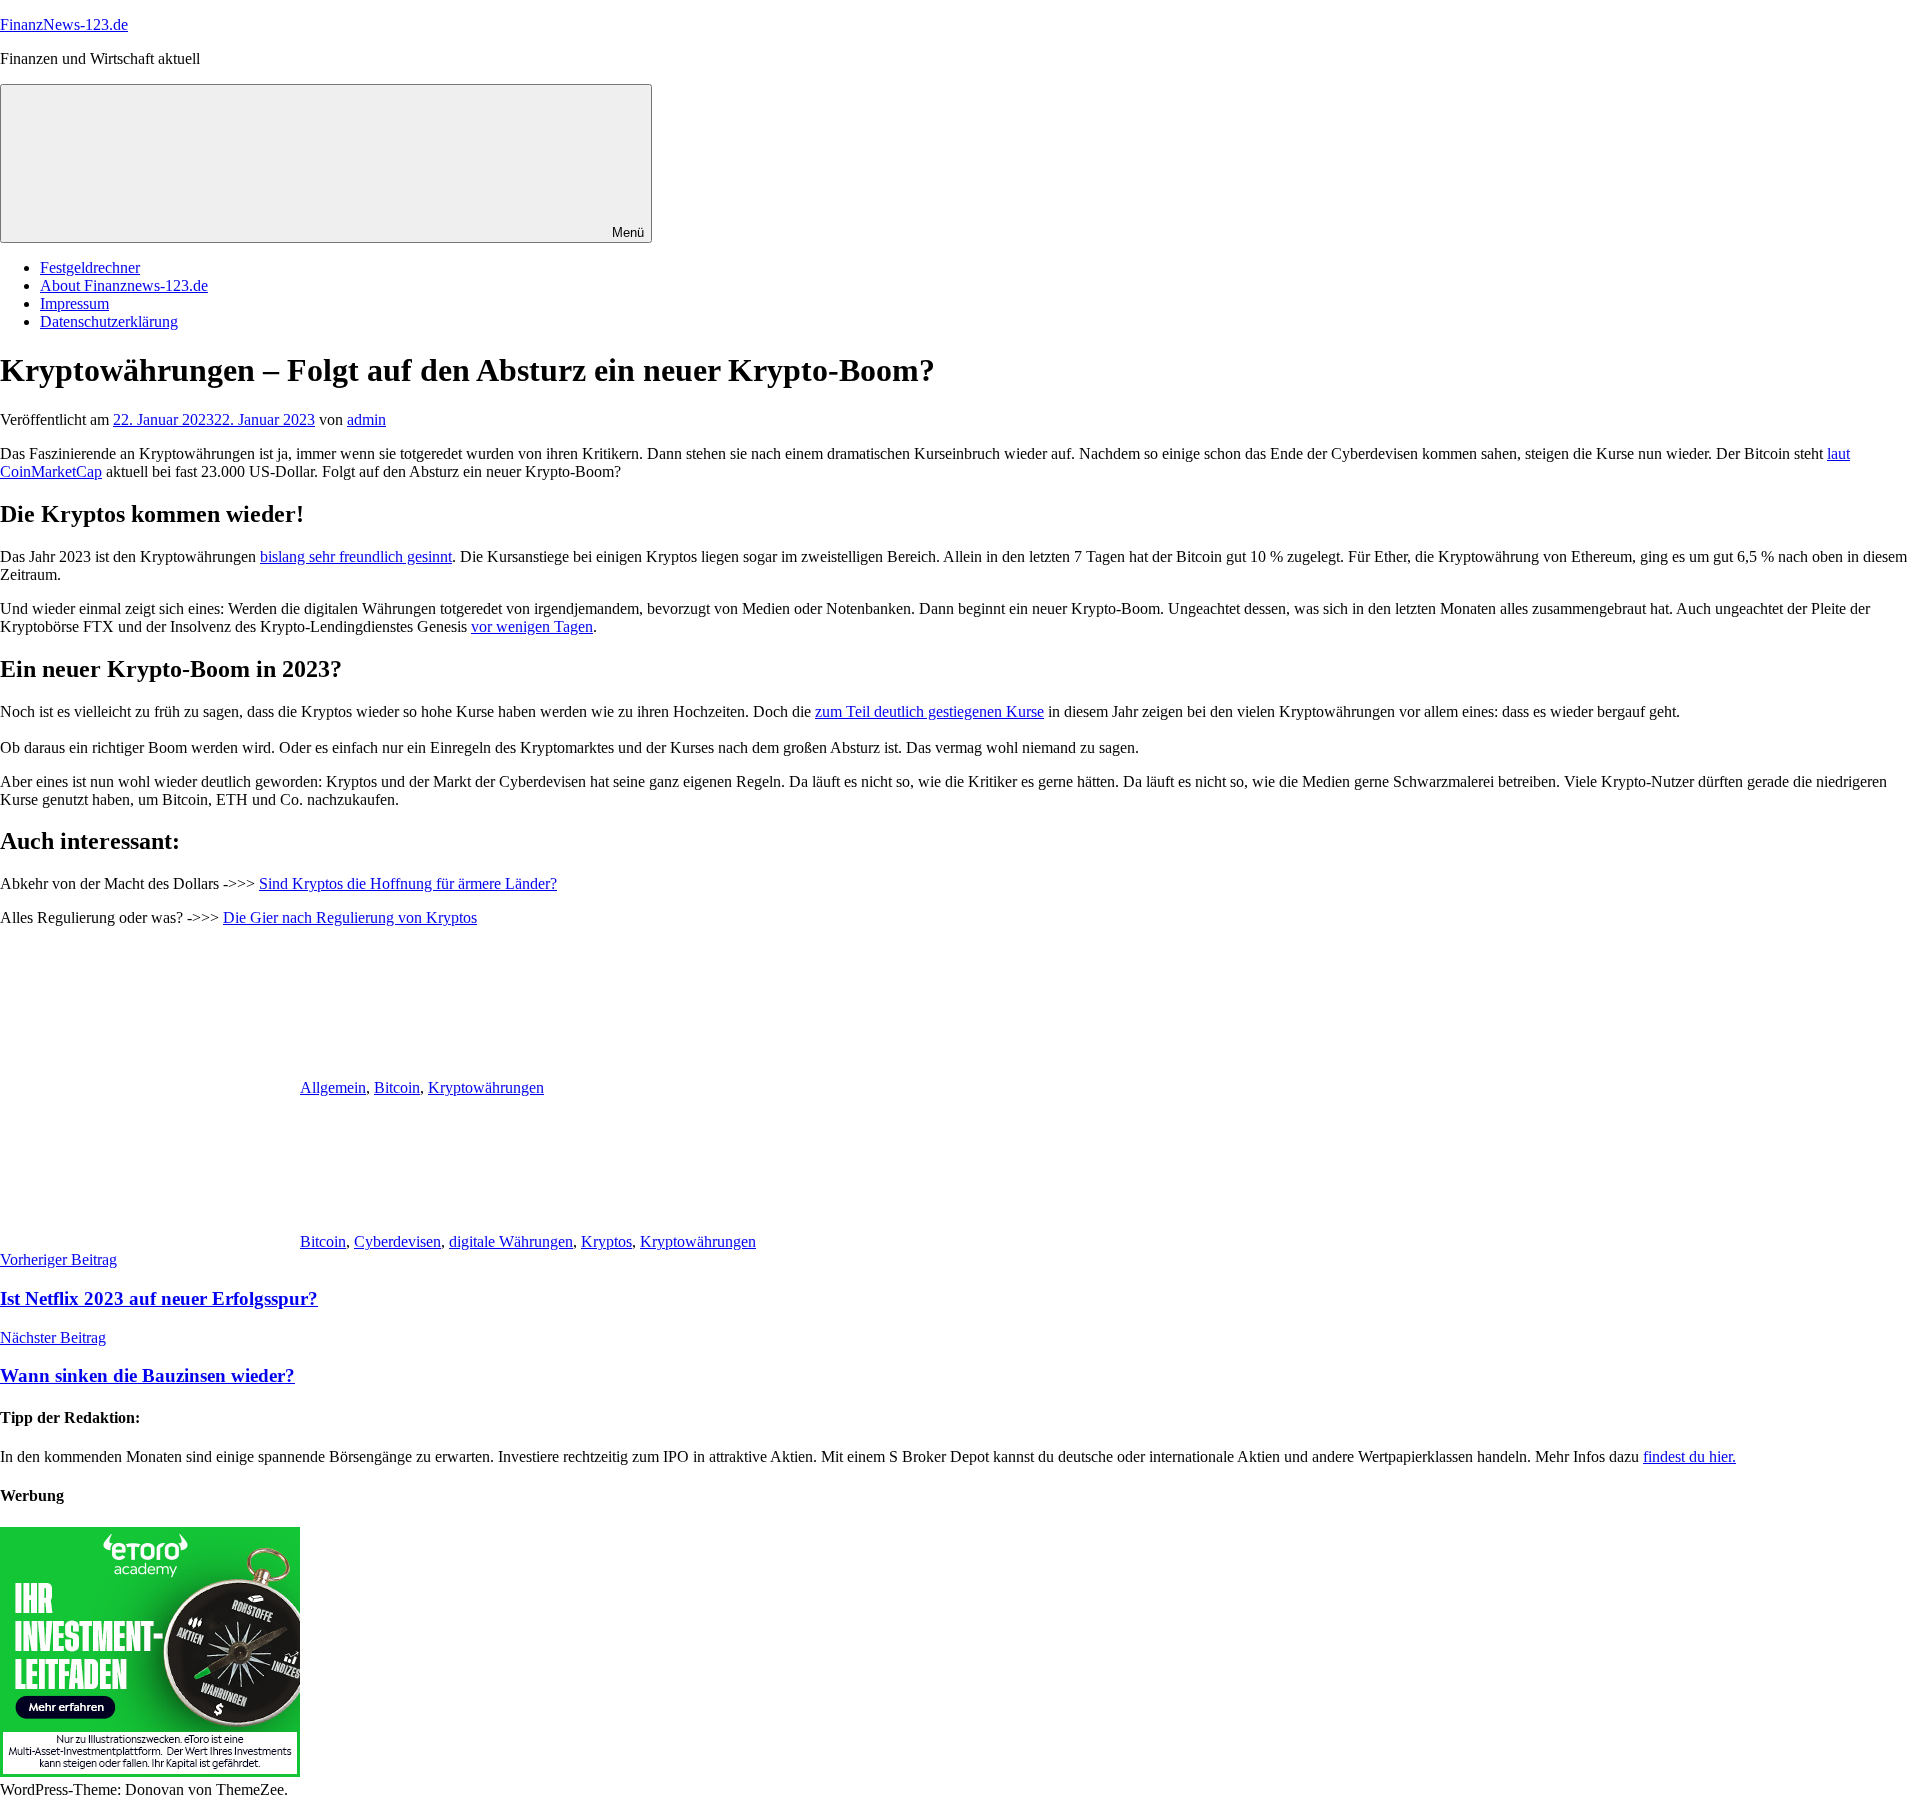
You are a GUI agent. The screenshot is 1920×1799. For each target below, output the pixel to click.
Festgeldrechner (90, 267)
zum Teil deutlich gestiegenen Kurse (929, 711)
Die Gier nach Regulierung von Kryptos (350, 917)
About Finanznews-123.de (124, 285)
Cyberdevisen (397, 1241)
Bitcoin (397, 1087)
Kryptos (606, 1241)
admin (366, 419)
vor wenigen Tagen (532, 626)
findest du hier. (1689, 1456)
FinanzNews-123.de (64, 24)
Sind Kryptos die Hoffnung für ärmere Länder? (408, 883)
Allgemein (333, 1087)
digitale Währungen (511, 1241)
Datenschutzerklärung (109, 321)
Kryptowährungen (486, 1087)
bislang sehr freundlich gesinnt (356, 556)
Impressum (74, 303)
